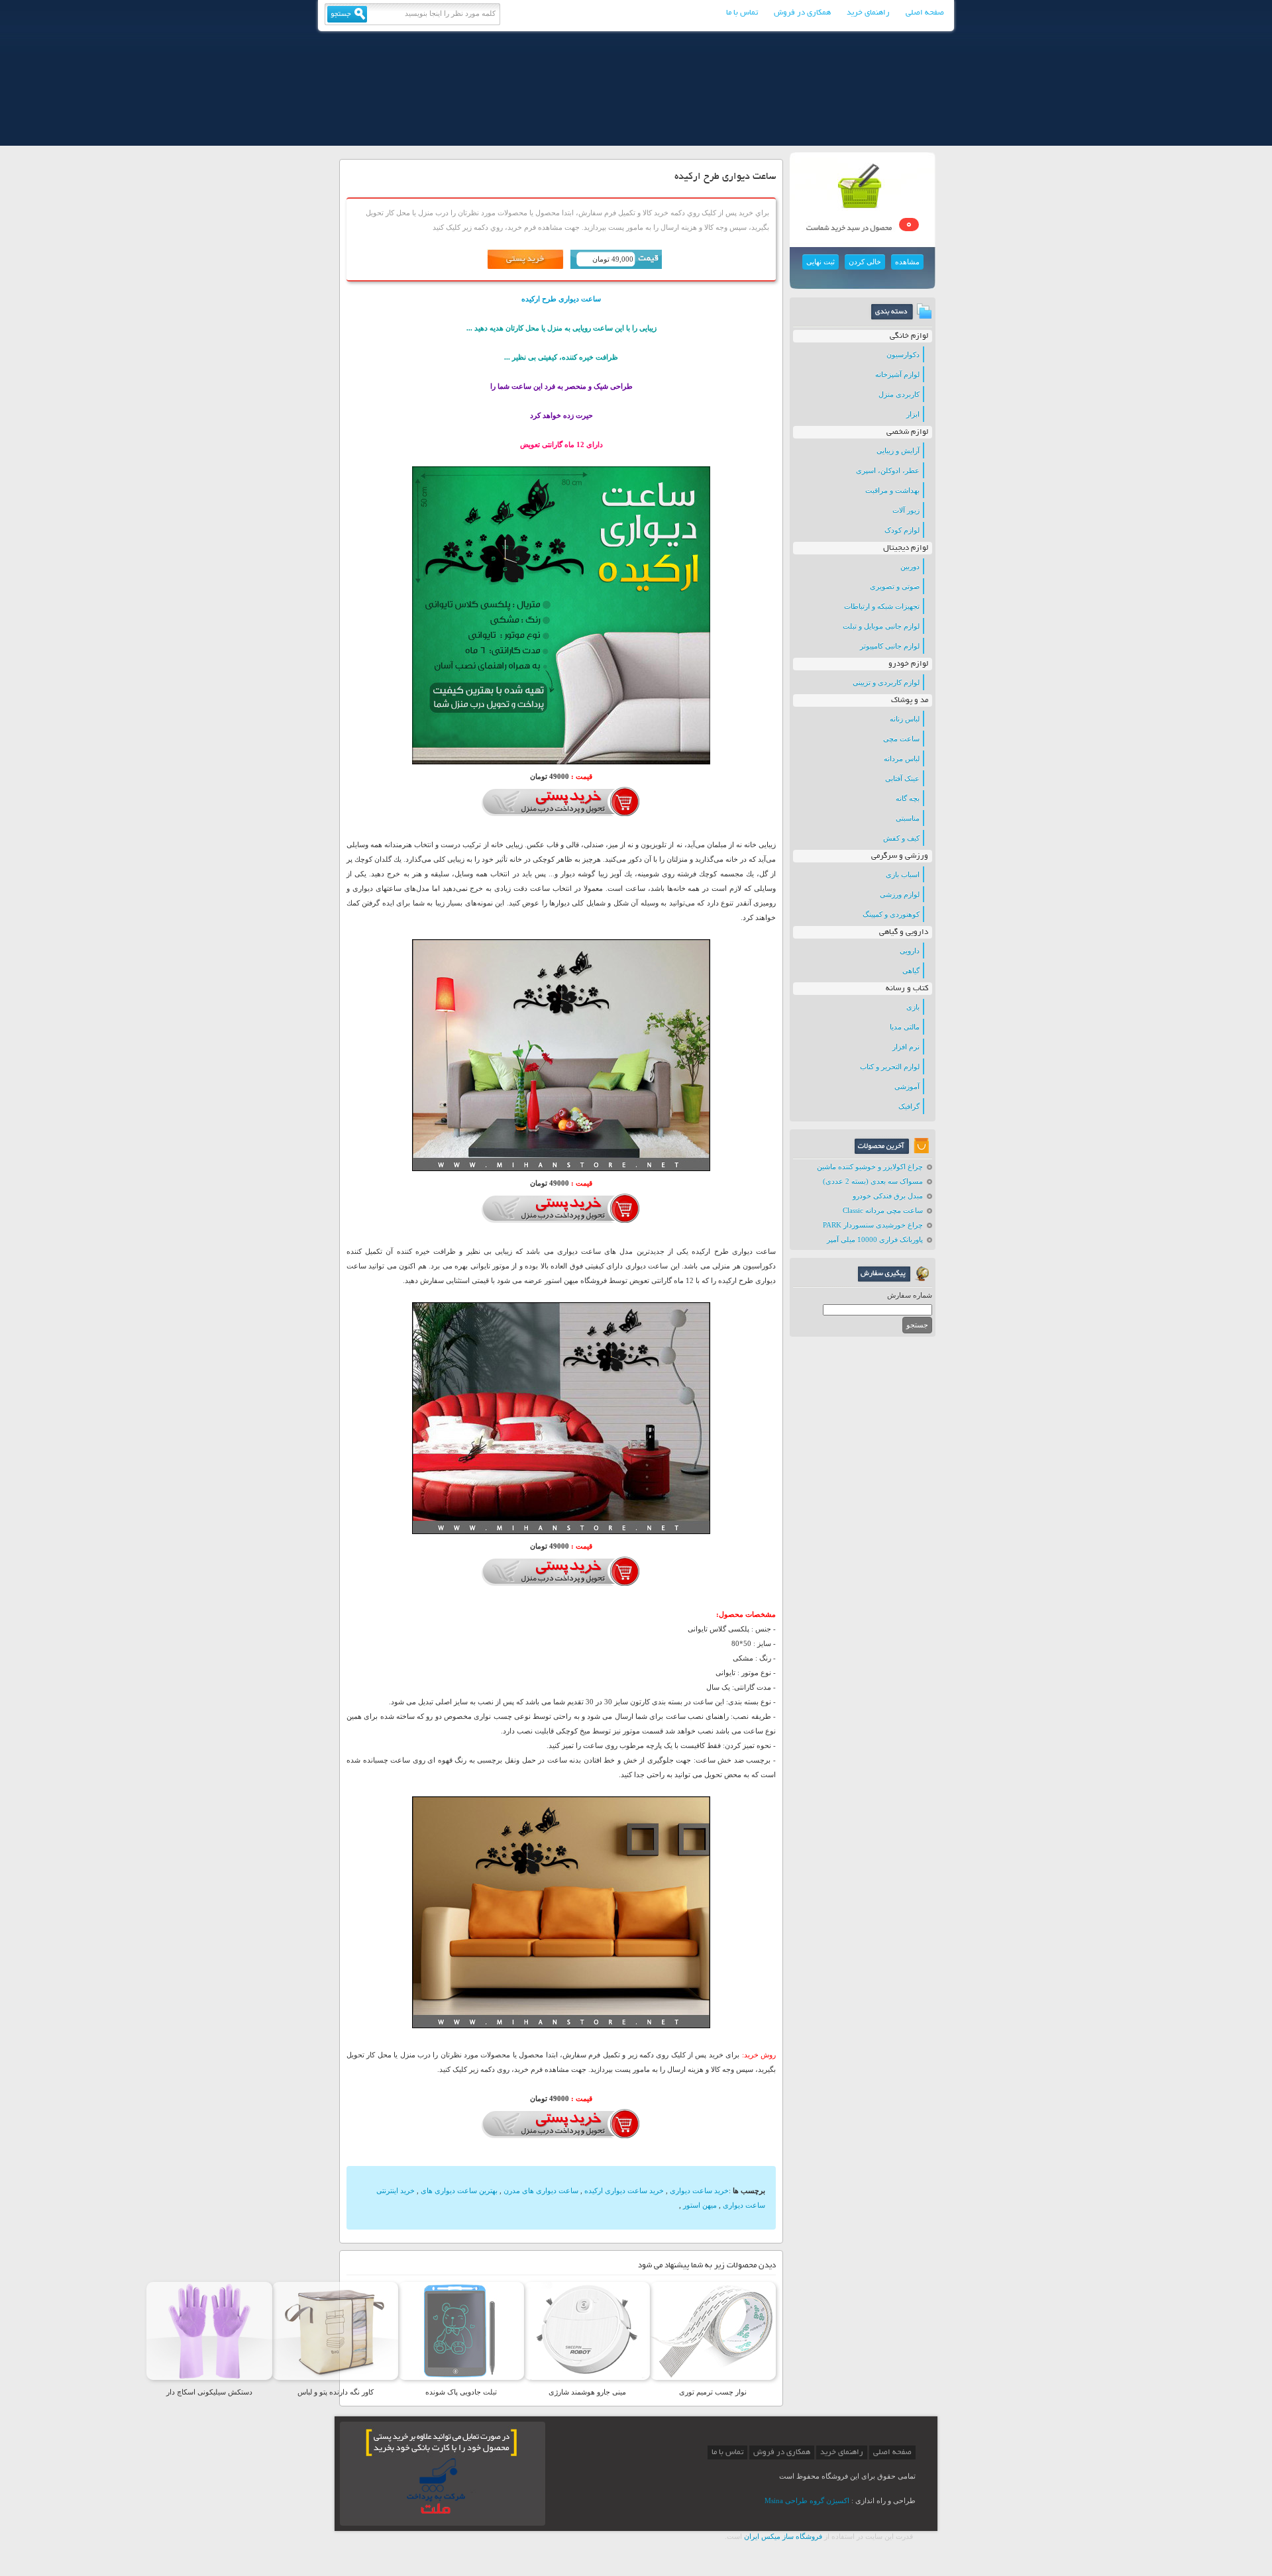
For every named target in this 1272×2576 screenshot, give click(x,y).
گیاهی (911, 970)
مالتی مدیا (905, 1027)
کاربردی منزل (899, 394)
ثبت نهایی (821, 262)
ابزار (913, 414)
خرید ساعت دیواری (699, 2190)
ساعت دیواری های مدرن (541, 2190)
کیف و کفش (901, 838)
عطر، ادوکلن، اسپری (888, 470)
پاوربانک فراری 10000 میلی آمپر (875, 1239)
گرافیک (909, 1106)
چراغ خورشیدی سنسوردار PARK (873, 1225)
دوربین (910, 566)
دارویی (910, 951)
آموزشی (907, 1086)
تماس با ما (742, 13)
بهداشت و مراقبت (892, 490)
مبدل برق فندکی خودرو (888, 1196)
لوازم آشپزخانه (897, 374)
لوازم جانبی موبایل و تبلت (881, 626)
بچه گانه (908, 798)
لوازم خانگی (909, 336)
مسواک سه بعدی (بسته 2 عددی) (873, 1181)
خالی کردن (865, 262)
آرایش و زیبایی (898, 450)
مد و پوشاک (910, 700)
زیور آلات (906, 510)
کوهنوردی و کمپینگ (891, 914)
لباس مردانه (902, 758)
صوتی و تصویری (895, 586)
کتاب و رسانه (907, 989)
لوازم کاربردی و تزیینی (886, 682)
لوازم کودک (902, 530)
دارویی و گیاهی (904, 932)
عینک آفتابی (902, 778)
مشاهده (907, 262)
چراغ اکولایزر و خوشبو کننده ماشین (870, 1166)
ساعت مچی (901, 739)
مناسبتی (908, 818)
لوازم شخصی (907, 432)
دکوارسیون (903, 354)
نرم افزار (906, 1047)
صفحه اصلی (925, 13)
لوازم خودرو (908, 664)
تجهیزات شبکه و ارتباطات (882, 606)
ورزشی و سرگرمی (900, 856)
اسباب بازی (903, 874)
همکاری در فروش (802, 13)
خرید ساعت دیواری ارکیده (624, 2190)
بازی (913, 1007)
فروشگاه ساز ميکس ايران (783, 2536)
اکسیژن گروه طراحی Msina (807, 2500)
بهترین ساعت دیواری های (459, 2190)
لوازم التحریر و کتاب (890, 1066)
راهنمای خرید (868, 13)
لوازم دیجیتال (906, 548)
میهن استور (700, 2205)
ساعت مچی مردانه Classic (883, 1210)
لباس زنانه (905, 719)
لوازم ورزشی (900, 894)
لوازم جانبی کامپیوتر (890, 646)
